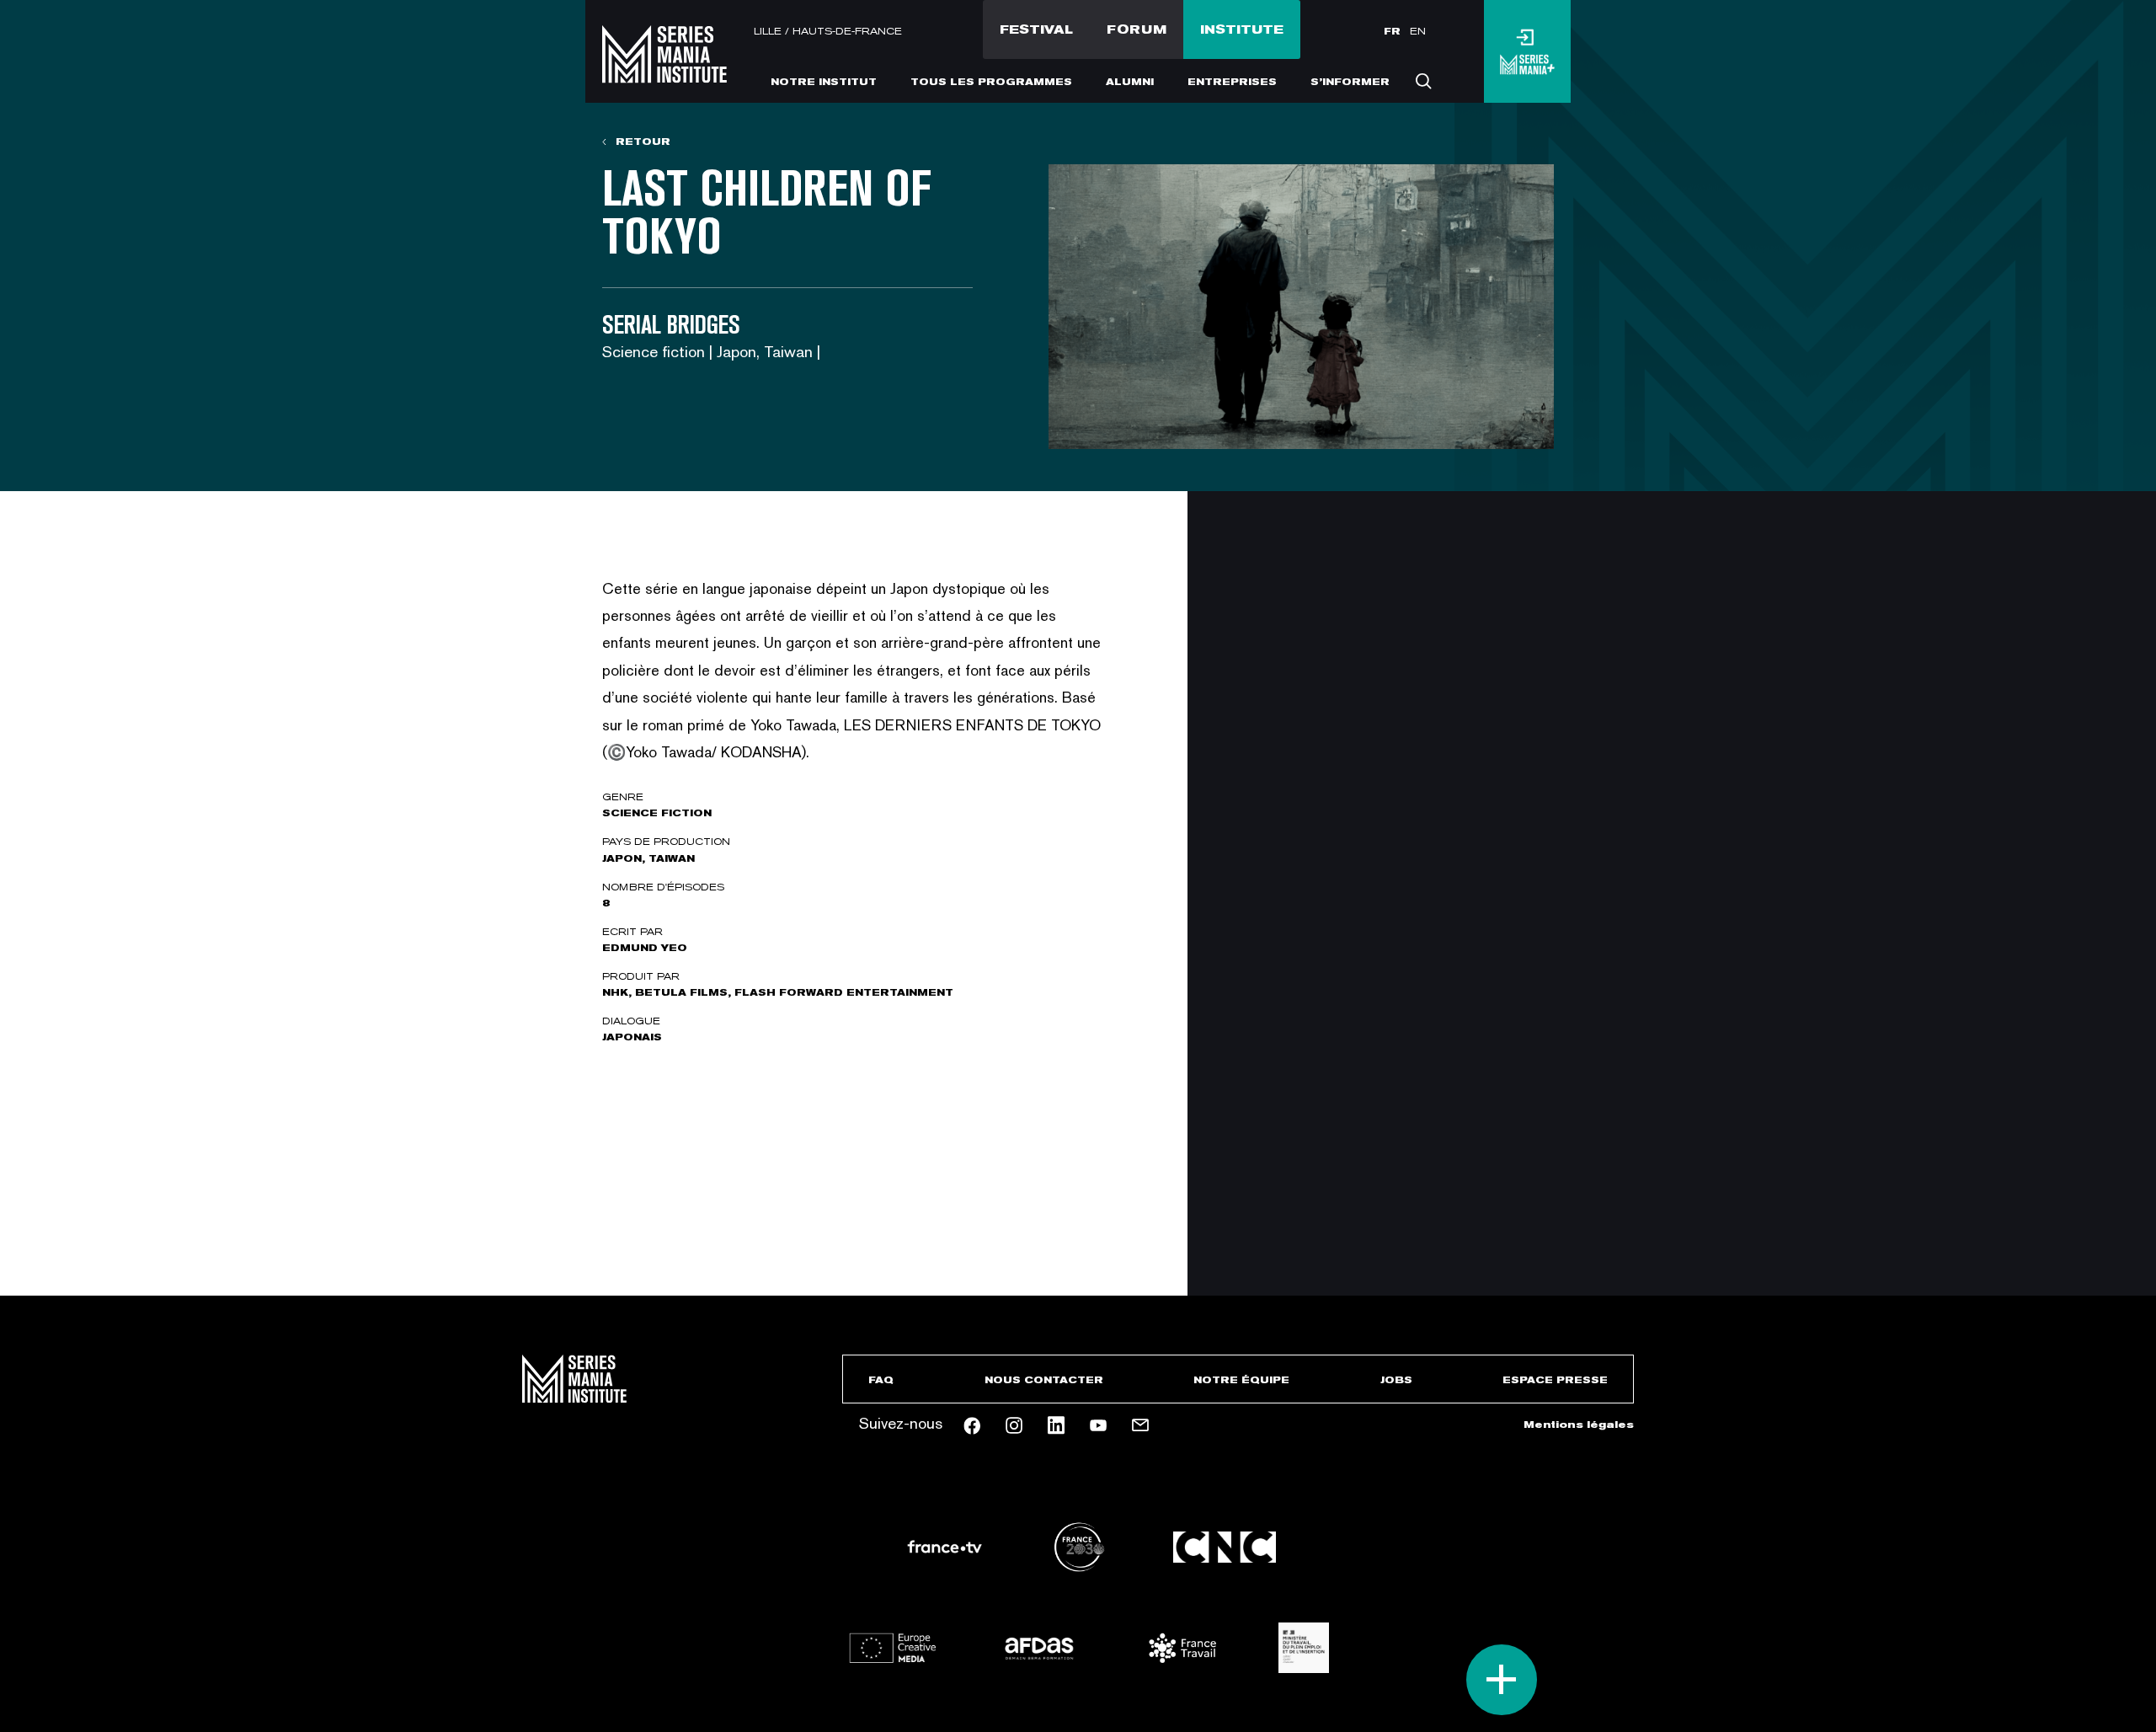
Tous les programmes (991, 82)
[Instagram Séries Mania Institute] (1014, 1425)
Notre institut (824, 82)
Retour (641, 142)
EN (1418, 31)
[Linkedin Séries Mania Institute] (1056, 1425)
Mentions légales (1579, 1425)
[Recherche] (1423, 81)
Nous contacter (1044, 1380)
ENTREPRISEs (1232, 82)
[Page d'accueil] (664, 72)
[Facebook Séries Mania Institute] (972, 1426)
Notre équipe (1241, 1380)
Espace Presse (1555, 1380)
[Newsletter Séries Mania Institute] (1140, 1425)
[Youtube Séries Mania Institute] (1098, 1425)
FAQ (881, 1380)
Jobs (1396, 1380)
